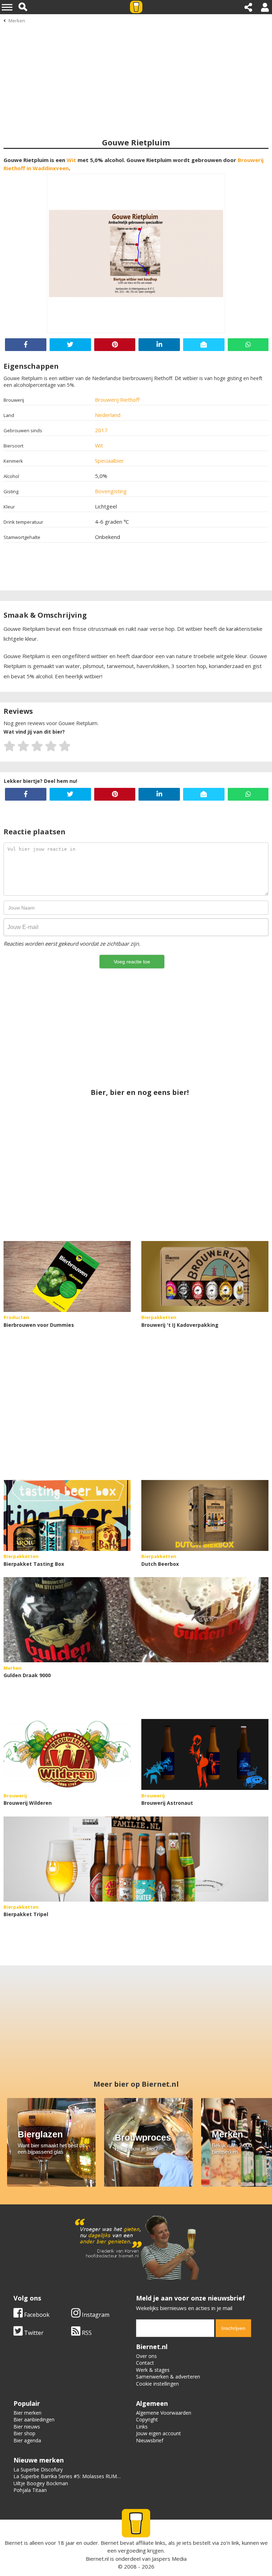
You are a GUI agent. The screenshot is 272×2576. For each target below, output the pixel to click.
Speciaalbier (109, 461)
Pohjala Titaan (30, 2490)
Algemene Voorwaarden (164, 2413)
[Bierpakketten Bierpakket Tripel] (136, 1859)
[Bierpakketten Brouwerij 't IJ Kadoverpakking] (205, 1276)
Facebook (36, 2315)
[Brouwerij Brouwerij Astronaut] (205, 1754)
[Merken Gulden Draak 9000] (136, 1620)
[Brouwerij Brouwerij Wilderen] (67, 1754)
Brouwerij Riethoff (117, 400)
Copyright (147, 2419)
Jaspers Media (169, 2559)
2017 (101, 430)
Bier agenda (27, 2440)
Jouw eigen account (158, 2433)
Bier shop (24, 2433)
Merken (17, 21)
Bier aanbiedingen (34, 2419)
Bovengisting (111, 491)
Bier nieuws (27, 2427)
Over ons (146, 2356)
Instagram (95, 2315)
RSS (86, 2333)
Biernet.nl (97, 2559)
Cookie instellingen (157, 2384)
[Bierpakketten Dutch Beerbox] (205, 1515)
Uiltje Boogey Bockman (41, 2483)
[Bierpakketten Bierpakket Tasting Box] (67, 1515)
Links (142, 2427)
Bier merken (27, 2413)
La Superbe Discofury (38, 2469)
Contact (145, 2363)
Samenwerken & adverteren (168, 2377)
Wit (71, 160)
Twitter (33, 2333)
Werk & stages (153, 2370)
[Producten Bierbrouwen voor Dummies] (67, 1276)
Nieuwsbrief (150, 2440)
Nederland (108, 415)
